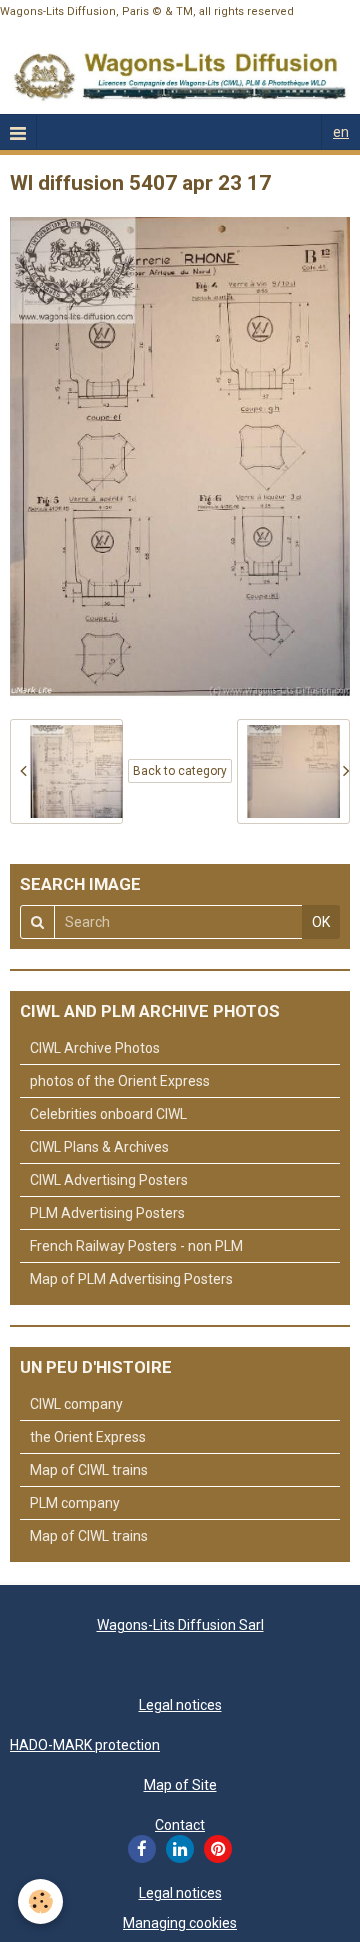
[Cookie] (40, 1901)
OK (321, 922)
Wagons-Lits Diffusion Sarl (180, 1625)
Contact (180, 1825)
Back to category (180, 771)
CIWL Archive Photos (95, 1048)
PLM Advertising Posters (107, 1213)
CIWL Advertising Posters (109, 1180)
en (341, 132)
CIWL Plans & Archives (99, 1147)
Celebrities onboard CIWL (108, 1114)
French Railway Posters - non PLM (136, 1246)
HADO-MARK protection (85, 1745)
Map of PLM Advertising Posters (131, 1279)
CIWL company (76, 1404)
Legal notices (180, 1705)
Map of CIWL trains (89, 1470)
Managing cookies (180, 1923)
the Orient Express (88, 1437)
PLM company (75, 1503)
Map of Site (180, 1785)
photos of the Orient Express (120, 1081)
